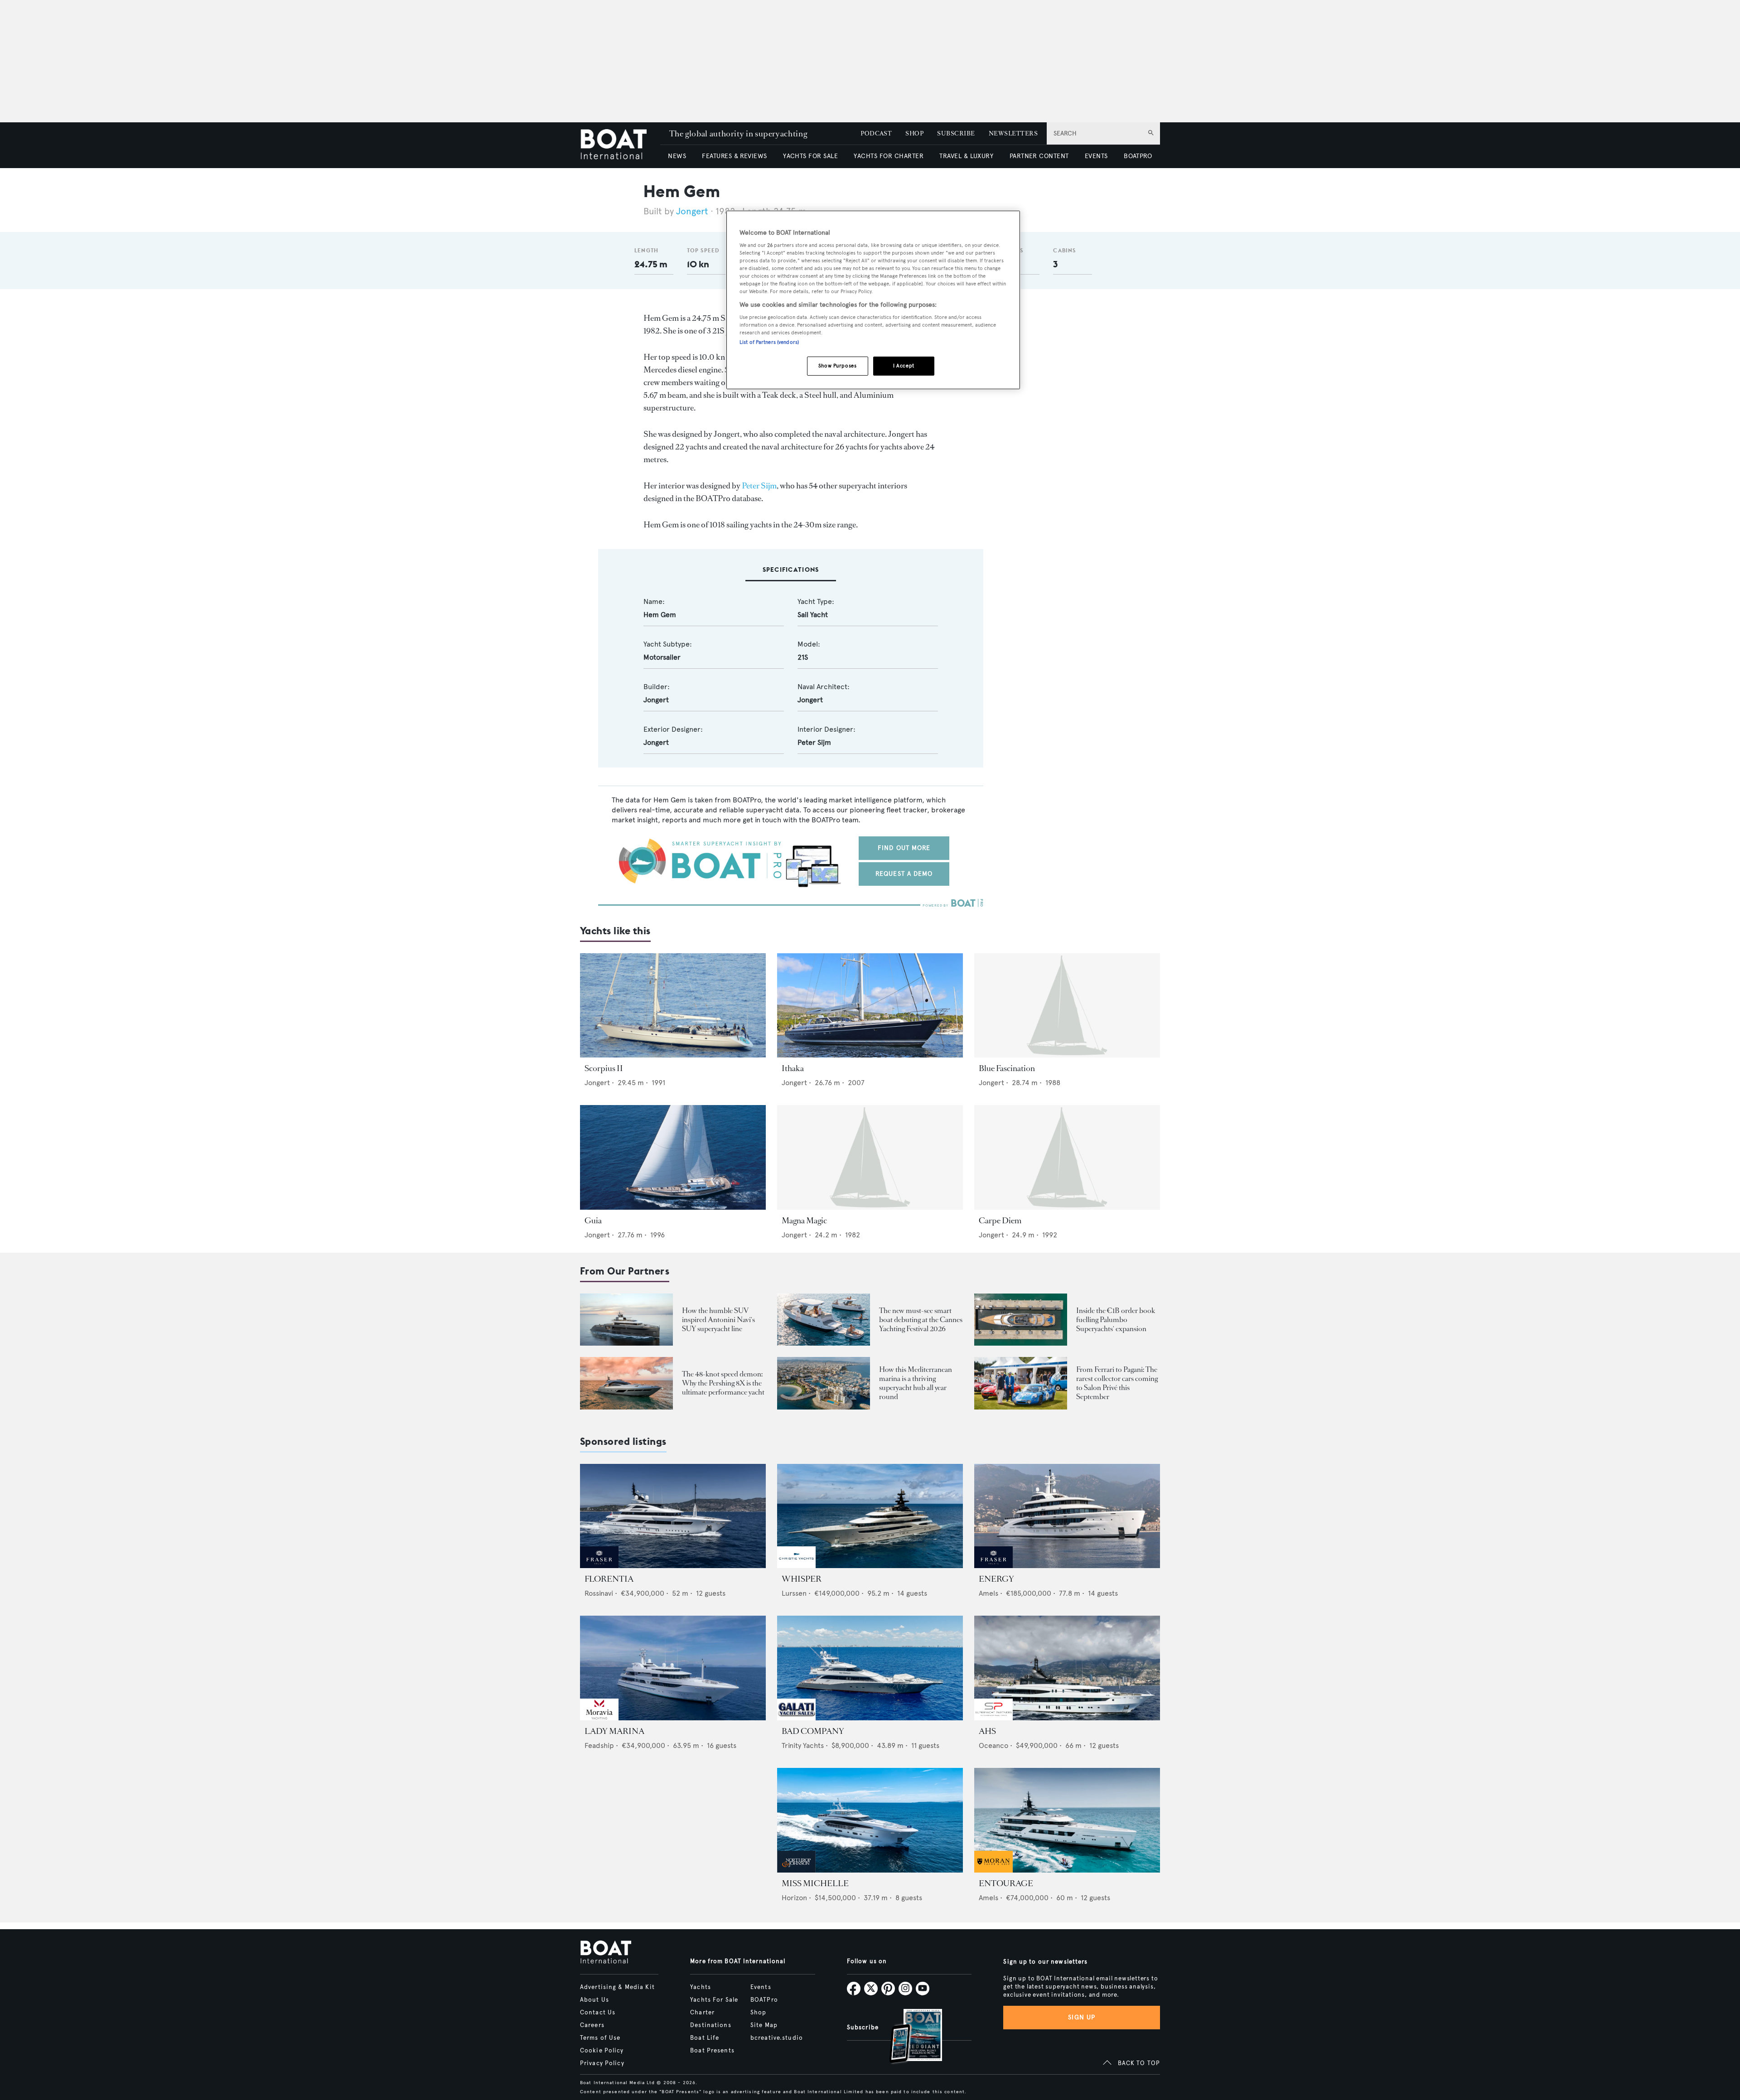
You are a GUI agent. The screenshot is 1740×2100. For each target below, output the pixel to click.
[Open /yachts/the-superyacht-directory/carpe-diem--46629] (1067, 1157)
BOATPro (764, 2000)
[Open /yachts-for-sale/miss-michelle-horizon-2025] (870, 1820)
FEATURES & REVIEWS (735, 156)
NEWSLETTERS (1013, 133)
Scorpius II (604, 1068)
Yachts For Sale (714, 2000)
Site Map (764, 2025)
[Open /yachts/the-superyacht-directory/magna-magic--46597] (870, 1157)
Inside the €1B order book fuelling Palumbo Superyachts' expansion (1116, 1320)
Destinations (710, 2025)
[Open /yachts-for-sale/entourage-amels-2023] (1067, 1820)
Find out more (904, 848)
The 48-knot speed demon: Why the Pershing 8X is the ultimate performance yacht (723, 1383)
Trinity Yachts (803, 1745)
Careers (592, 2025)
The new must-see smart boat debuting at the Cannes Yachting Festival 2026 (921, 1320)
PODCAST (876, 133)
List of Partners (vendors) (769, 342)
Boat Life (705, 2038)
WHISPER (802, 1579)
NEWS (677, 156)
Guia (593, 1221)
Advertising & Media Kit (617, 1987)
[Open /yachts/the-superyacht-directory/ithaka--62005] (870, 1006)
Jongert (692, 211)
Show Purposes (837, 366)
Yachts (701, 1987)
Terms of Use (600, 2038)
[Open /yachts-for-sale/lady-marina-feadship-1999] (673, 1668)
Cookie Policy (602, 2051)
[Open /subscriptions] (908, 2037)
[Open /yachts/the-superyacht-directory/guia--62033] (673, 1157)
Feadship (599, 1745)
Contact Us (598, 2013)
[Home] (620, 145)
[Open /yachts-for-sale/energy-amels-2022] (1067, 1516)
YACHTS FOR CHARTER (889, 156)
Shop (758, 2013)
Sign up (1082, 2017)
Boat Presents (712, 2051)
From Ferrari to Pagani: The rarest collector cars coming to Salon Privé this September (1117, 1383)
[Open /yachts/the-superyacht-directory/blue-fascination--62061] (1067, 1006)
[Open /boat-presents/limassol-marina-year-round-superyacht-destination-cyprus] (824, 1383)
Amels (988, 1593)
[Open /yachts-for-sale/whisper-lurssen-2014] (870, 1516)
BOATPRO (1138, 156)
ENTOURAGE (1006, 1883)
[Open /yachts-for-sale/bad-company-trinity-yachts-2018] (870, 1668)
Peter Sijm (759, 486)
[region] (873, 300)
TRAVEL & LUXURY (966, 156)
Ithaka (793, 1068)
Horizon (794, 1898)
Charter (702, 2013)
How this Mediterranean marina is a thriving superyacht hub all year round (916, 1383)
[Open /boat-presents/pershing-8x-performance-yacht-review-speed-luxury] (626, 1383)
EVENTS (1096, 156)
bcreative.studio (777, 2038)
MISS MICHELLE (815, 1883)
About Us (594, 2000)
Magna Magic (804, 1221)
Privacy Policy (602, 2063)
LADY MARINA (614, 1731)
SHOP (914, 133)
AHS (987, 1731)
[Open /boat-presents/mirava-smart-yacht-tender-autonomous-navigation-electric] (824, 1320)
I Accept (904, 366)
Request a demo (904, 874)
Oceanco (993, 1745)
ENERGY (996, 1579)
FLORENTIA (609, 1579)
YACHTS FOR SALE (810, 156)
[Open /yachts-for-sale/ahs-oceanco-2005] (1067, 1668)
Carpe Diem (1000, 1221)
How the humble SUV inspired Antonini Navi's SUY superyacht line (718, 1320)
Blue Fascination (1007, 1068)
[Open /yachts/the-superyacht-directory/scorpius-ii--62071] (673, 1006)
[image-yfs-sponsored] (599, 1566)
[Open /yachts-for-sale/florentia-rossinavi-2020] (673, 1516)
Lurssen (794, 1593)
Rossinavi (599, 1593)
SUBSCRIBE (956, 133)
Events (761, 1987)
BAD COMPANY (813, 1731)
